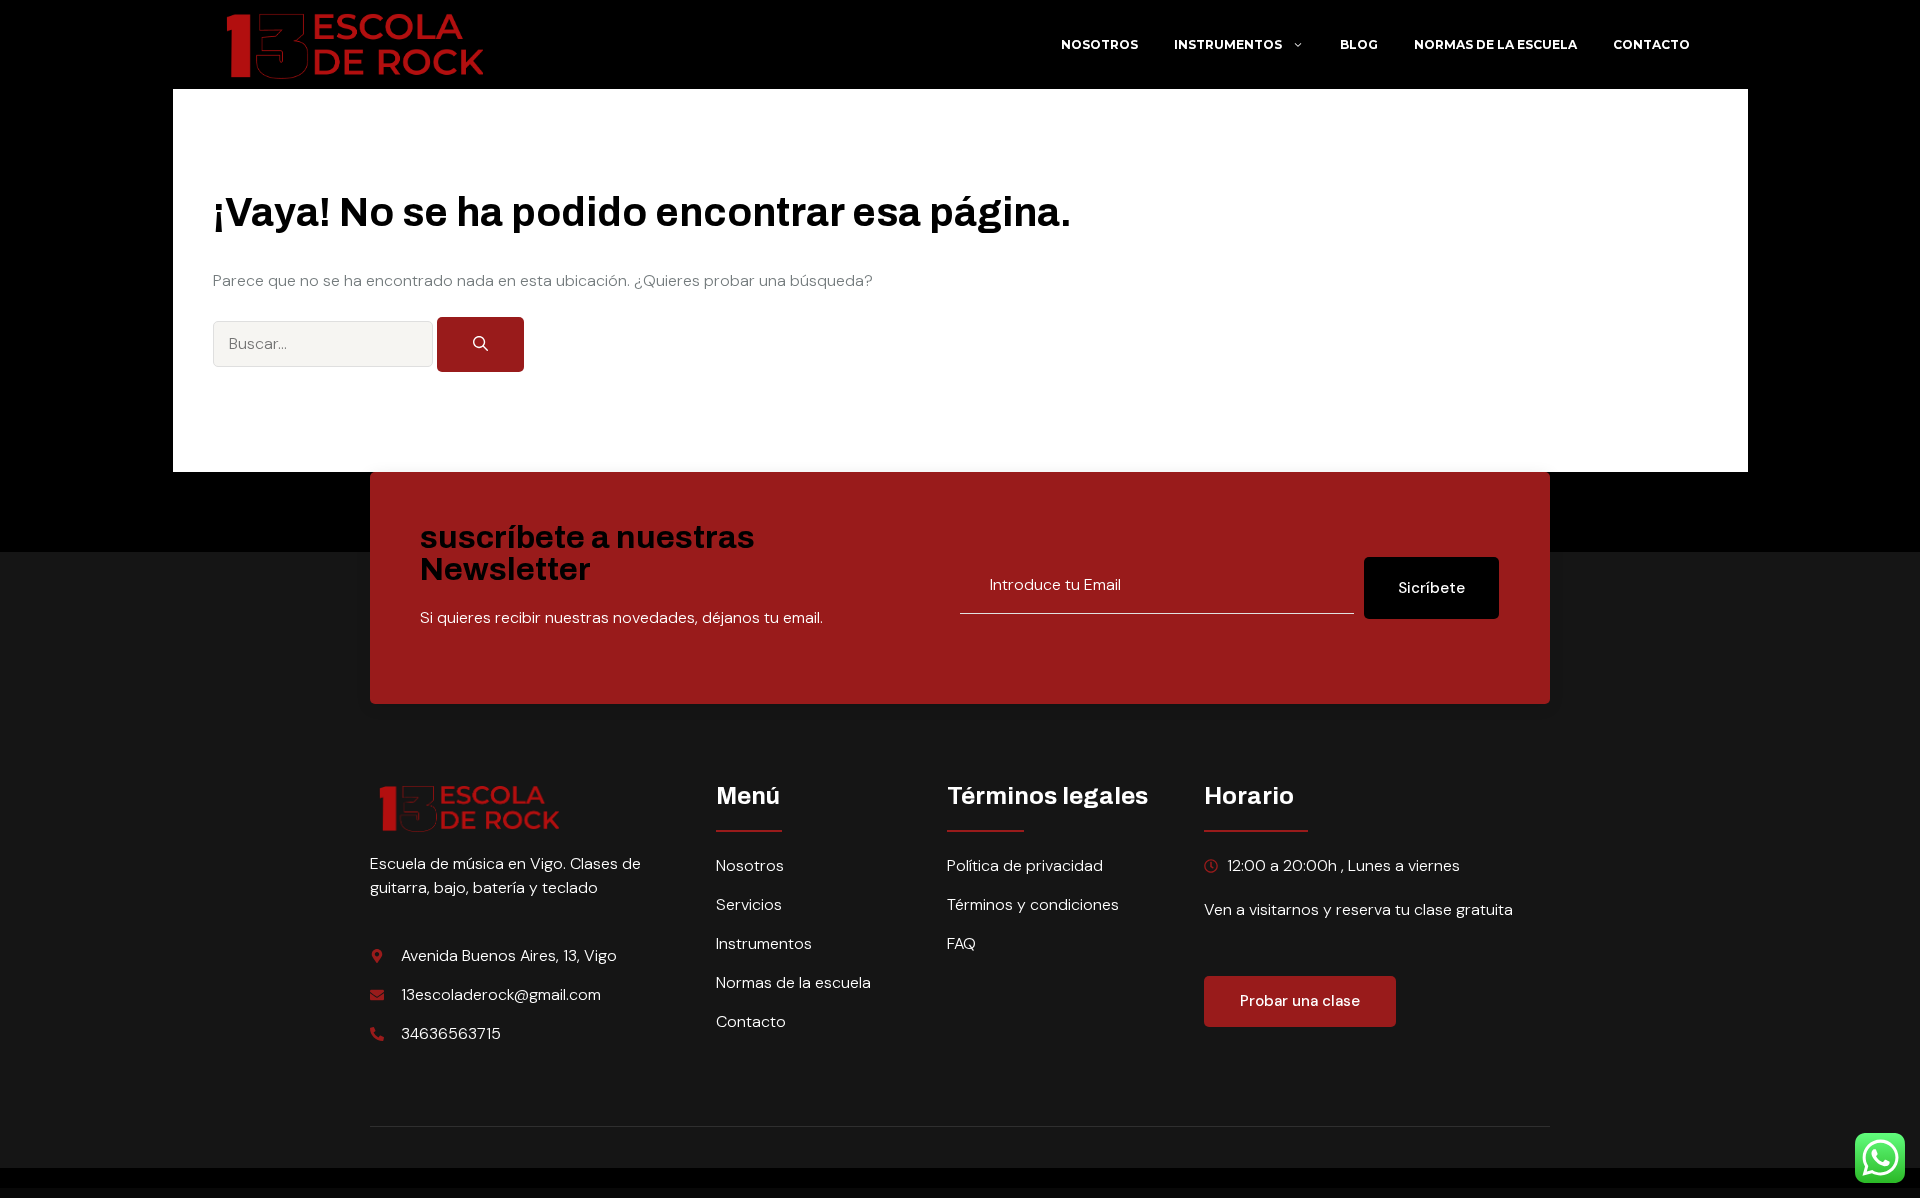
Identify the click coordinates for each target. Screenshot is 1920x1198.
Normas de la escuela (1495, 44)
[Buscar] (480, 344)
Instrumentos (1228, 44)
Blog (1359, 44)
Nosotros (1099, 44)
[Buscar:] (325, 343)
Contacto (1651, 44)
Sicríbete (1431, 588)
